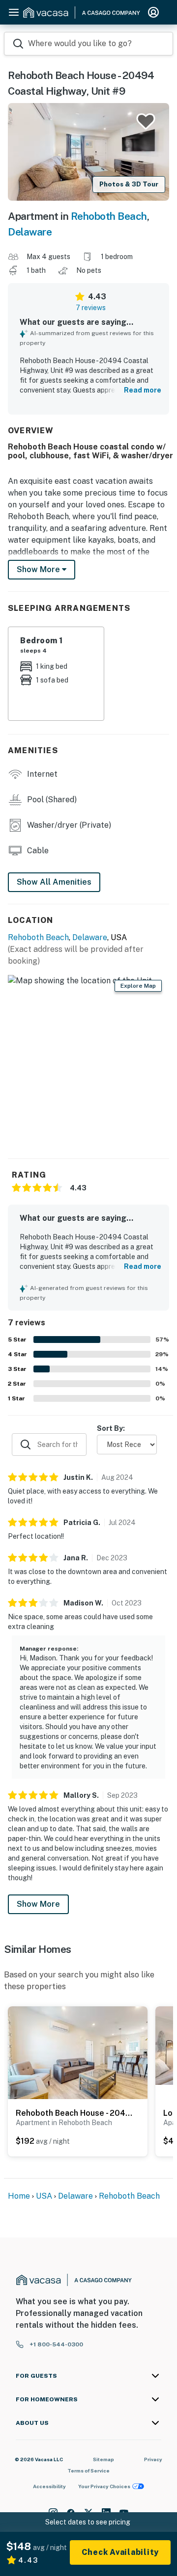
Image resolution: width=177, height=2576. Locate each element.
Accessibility (49, 2486)
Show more (39, 569)
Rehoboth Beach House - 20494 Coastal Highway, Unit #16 (75, 2113)
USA (44, 2196)
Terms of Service (88, 2471)
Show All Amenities (54, 882)
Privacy (153, 2459)
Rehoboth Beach (109, 216)
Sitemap (103, 2459)
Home (19, 2196)
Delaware (30, 232)
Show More (38, 1904)
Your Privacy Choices (104, 2486)
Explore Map (138, 986)
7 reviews (91, 308)
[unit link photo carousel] (78, 2052)
